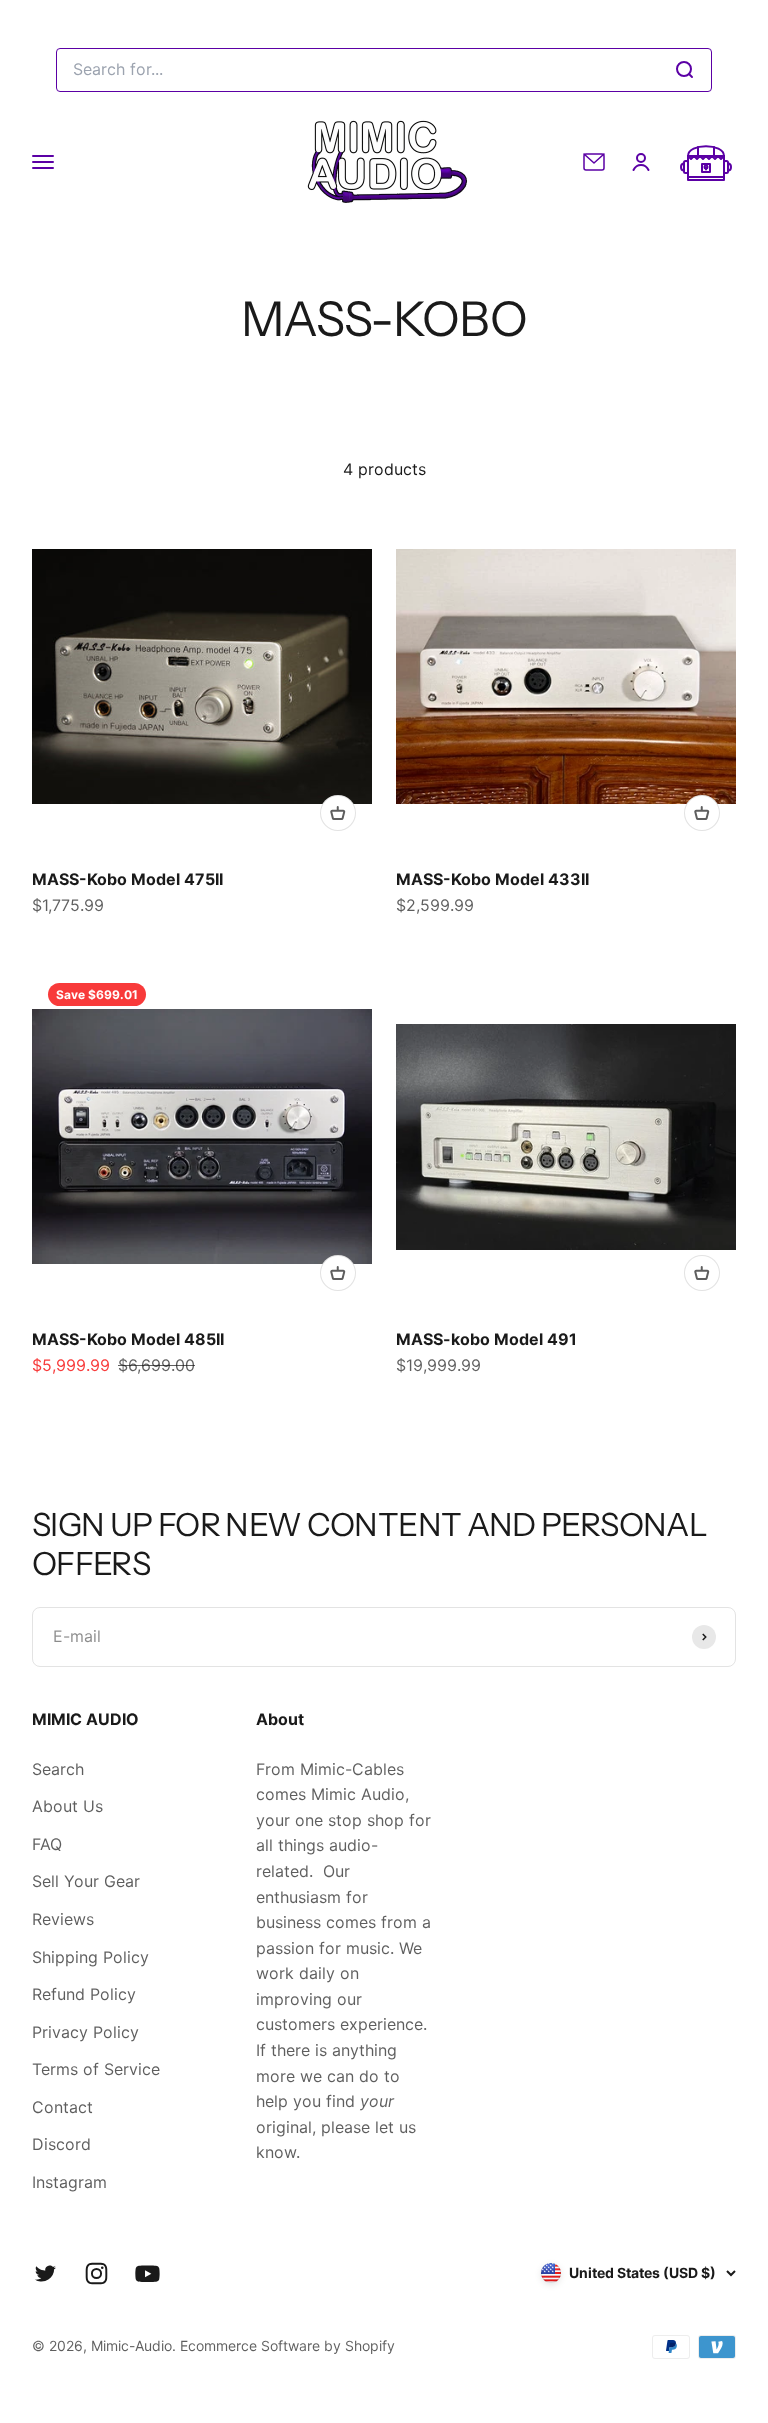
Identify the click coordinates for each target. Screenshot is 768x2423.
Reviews (63, 1919)
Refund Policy (84, 1994)
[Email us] (594, 162)
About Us (67, 1806)
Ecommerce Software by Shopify (287, 2345)
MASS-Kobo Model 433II (492, 879)
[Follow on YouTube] (147, 2273)
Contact (62, 2107)
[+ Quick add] (338, 813)
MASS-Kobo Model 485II (128, 1339)
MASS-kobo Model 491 (486, 1339)
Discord (61, 2144)
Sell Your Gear (86, 1881)
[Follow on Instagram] (96, 2273)
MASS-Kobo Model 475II (127, 879)
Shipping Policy (90, 1957)
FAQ (47, 1844)
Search (58, 1769)
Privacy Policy (85, 2032)
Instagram (69, 2182)
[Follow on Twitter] (45, 2273)
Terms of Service (96, 2069)
